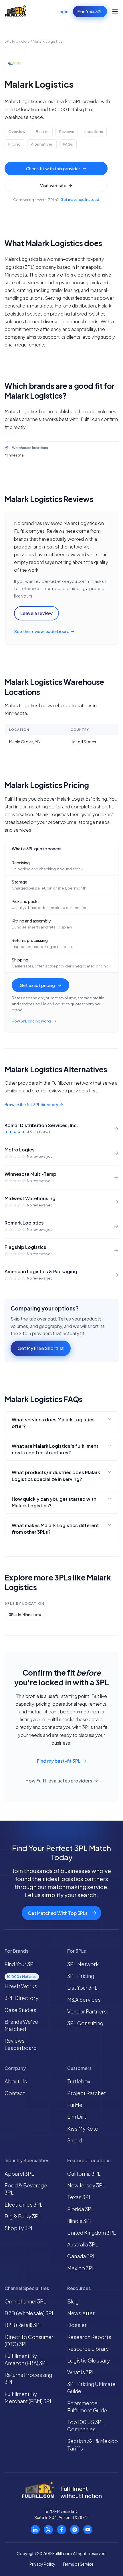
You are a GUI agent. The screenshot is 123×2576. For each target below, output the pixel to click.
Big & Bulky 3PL (23, 2216)
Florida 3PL (81, 2209)
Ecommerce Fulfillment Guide (87, 2407)
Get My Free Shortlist (41, 1348)
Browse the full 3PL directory (31, 1104)
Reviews (67, 132)
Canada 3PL (82, 2256)
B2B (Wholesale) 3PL (30, 2313)
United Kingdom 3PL (92, 2233)
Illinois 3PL (80, 2221)
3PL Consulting (85, 2023)
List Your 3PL (82, 1988)
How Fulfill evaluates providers (59, 1781)
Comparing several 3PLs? (56, 200)
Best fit (42, 132)
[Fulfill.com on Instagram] (75, 2530)
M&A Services (84, 2000)
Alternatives (42, 144)
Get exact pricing (37, 985)
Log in (63, 11)
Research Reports (89, 2337)
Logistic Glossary (89, 2360)
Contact (15, 2093)
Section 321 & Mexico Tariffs (93, 2444)
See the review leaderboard (42, 631)
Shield (75, 2140)
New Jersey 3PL (86, 2185)
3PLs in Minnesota (25, 1615)
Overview (17, 132)
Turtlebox (79, 2081)
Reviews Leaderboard (21, 2044)
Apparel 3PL (19, 2174)
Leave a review (36, 613)
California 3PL (84, 2174)
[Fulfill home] (16, 11)
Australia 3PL (83, 2244)
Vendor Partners (87, 2011)
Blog (73, 2301)
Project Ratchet (87, 2093)
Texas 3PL (79, 2197)
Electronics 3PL (24, 2204)
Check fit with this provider (53, 168)
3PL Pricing (81, 1976)
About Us (16, 2081)
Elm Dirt (77, 2116)
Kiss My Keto (83, 2129)
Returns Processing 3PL (28, 2378)
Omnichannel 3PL (25, 2301)
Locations (94, 132)
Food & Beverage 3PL (26, 2189)
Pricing (14, 144)
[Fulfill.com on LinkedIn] (35, 2530)
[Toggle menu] (115, 11)
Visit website (53, 185)
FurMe (75, 2105)
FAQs (68, 144)
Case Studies (20, 2010)
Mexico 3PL (81, 2268)
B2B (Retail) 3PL (23, 2325)
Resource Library (88, 2349)
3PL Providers (17, 41)
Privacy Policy (42, 2564)
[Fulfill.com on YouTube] (88, 2530)
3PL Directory (21, 1998)
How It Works (21, 1986)
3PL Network (83, 1964)
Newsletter (81, 2313)
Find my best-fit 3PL (59, 1761)
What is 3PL (81, 2372)
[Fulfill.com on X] (48, 2530)
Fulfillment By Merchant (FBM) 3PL (29, 2397)
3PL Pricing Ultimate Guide (91, 2387)
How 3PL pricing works (32, 1021)
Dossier (77, 2325)
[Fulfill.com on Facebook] (61, 2530)
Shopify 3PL (19, 2228)
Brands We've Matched (21, 2025)
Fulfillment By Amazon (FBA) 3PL (26, 2359)
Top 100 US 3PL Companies (86, 2426)
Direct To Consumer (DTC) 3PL (29, 2340)
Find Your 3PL (90, 11)
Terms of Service (78, 2564)
